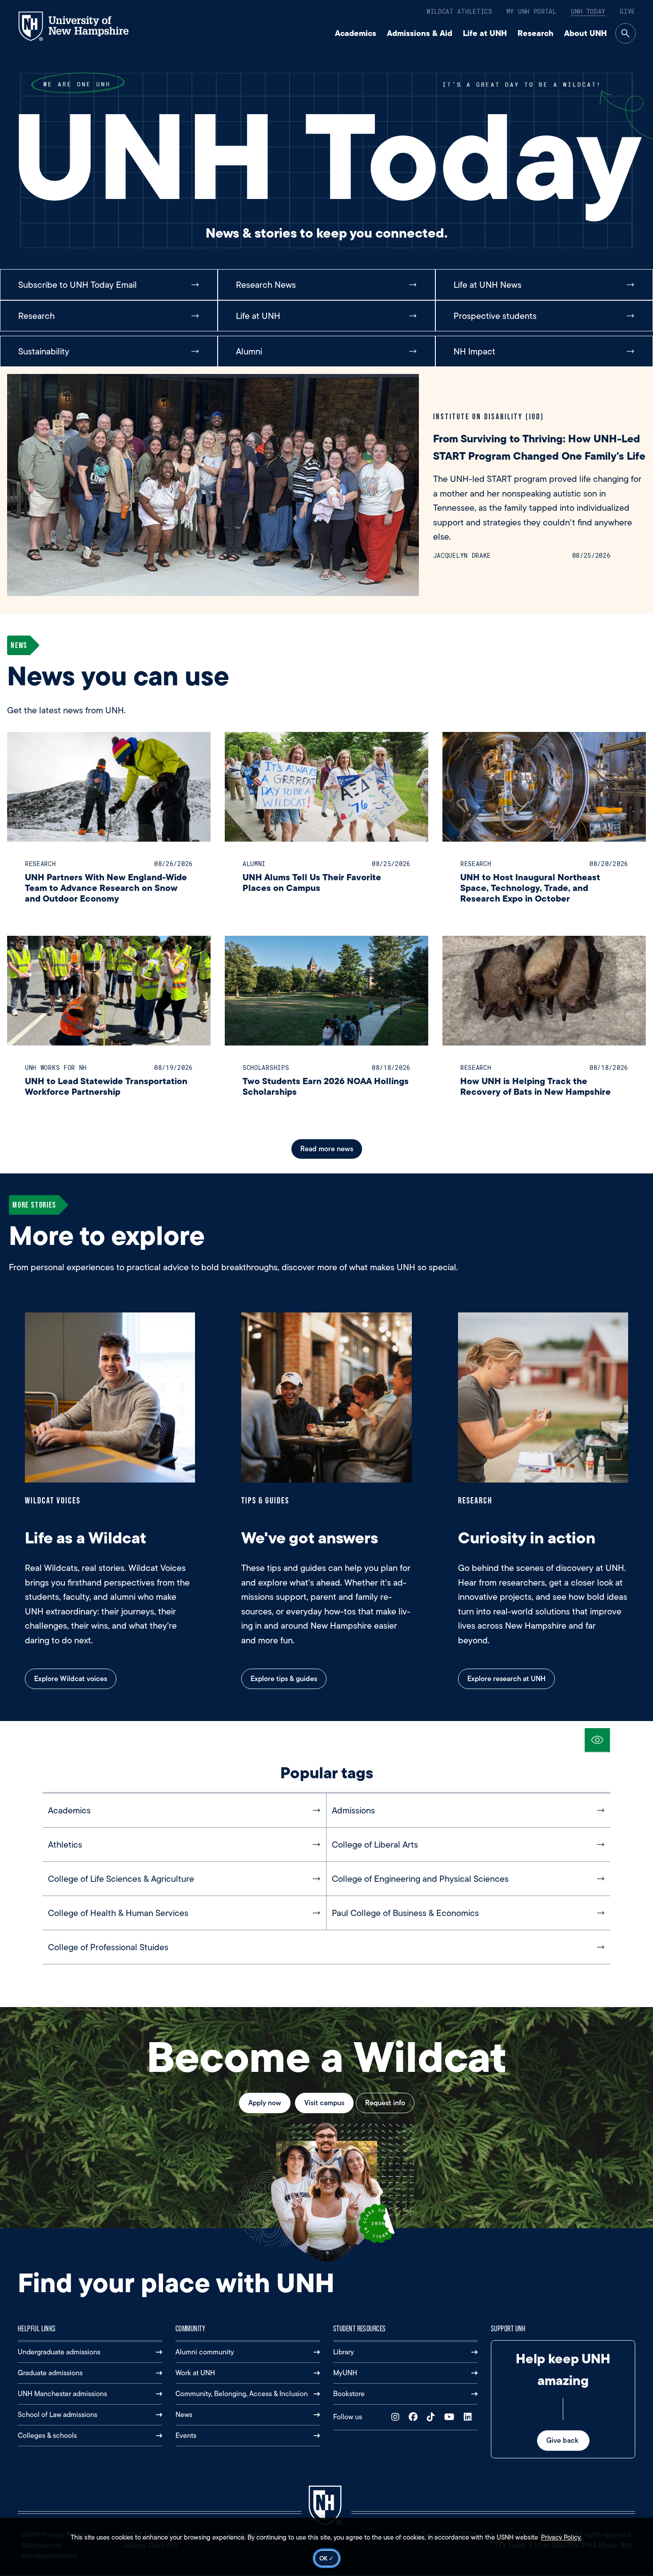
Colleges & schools (47, 2435)
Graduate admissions (50, 2373)
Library (344, 2352)
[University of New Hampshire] (82, 26)
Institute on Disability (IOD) (489, 416)
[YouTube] (451, 2417)
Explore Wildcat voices (71, 1679)
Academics (356, 33)
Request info (385, 2103)
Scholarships (266, 1067)
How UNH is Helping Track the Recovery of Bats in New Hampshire (536, 1086)
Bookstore (349, 2394)
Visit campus (324, 2103)
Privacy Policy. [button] (561, 2537)
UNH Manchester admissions (62, 2394)
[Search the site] (625, 33)
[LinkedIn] (470, 2417)
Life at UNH (485, 33)
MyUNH (345, 2373)
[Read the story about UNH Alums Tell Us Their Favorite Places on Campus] (326, 787)
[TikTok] (433, 2417)
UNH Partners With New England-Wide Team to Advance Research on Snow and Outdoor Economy (106, 888)
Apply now (265, 2103)
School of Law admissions (58, 2415)
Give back (563, 2440)
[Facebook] (415, 2417)
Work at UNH (195, 2373)
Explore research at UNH (506, 1679)
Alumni (254, 864)
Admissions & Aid (420, 33)
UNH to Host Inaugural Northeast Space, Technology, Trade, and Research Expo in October (530, 888)
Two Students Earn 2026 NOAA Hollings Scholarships (326, 1086)
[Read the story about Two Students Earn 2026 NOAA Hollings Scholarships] (326, 991)
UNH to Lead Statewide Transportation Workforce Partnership (106, 1086)
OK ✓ (327, 2558)
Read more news (327, 1149)
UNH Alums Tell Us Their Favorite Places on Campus (312, 882)
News (184, 2415)
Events (186, 2435)
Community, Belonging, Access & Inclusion (242, 2394)
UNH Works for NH (56, 1067)
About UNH (585, 33)
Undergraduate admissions (59, 2352)
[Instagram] (397, 2417)
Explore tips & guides (284, 1679)
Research (536, 33)
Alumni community (205, 2352)
